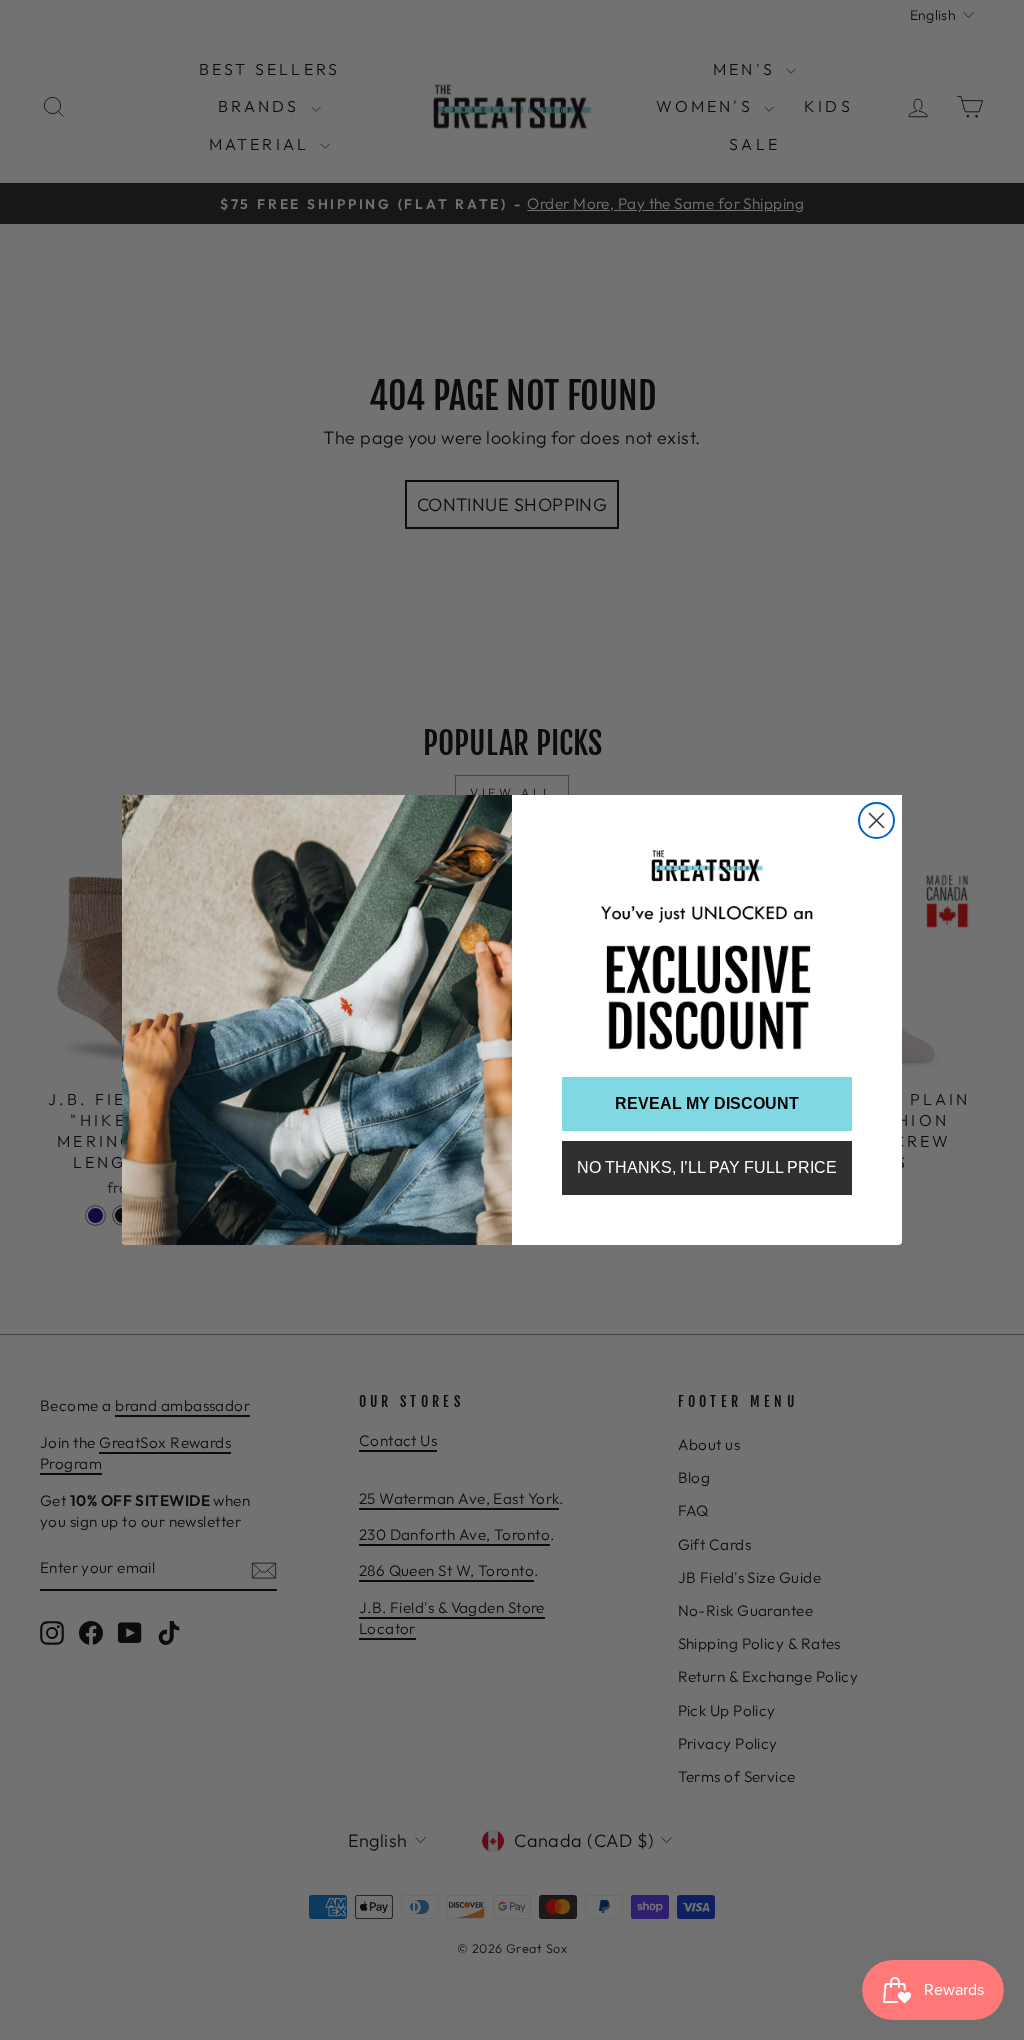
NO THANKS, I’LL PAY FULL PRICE (707, 1167)
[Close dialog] (876, 820)
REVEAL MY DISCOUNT (707, 1103)
